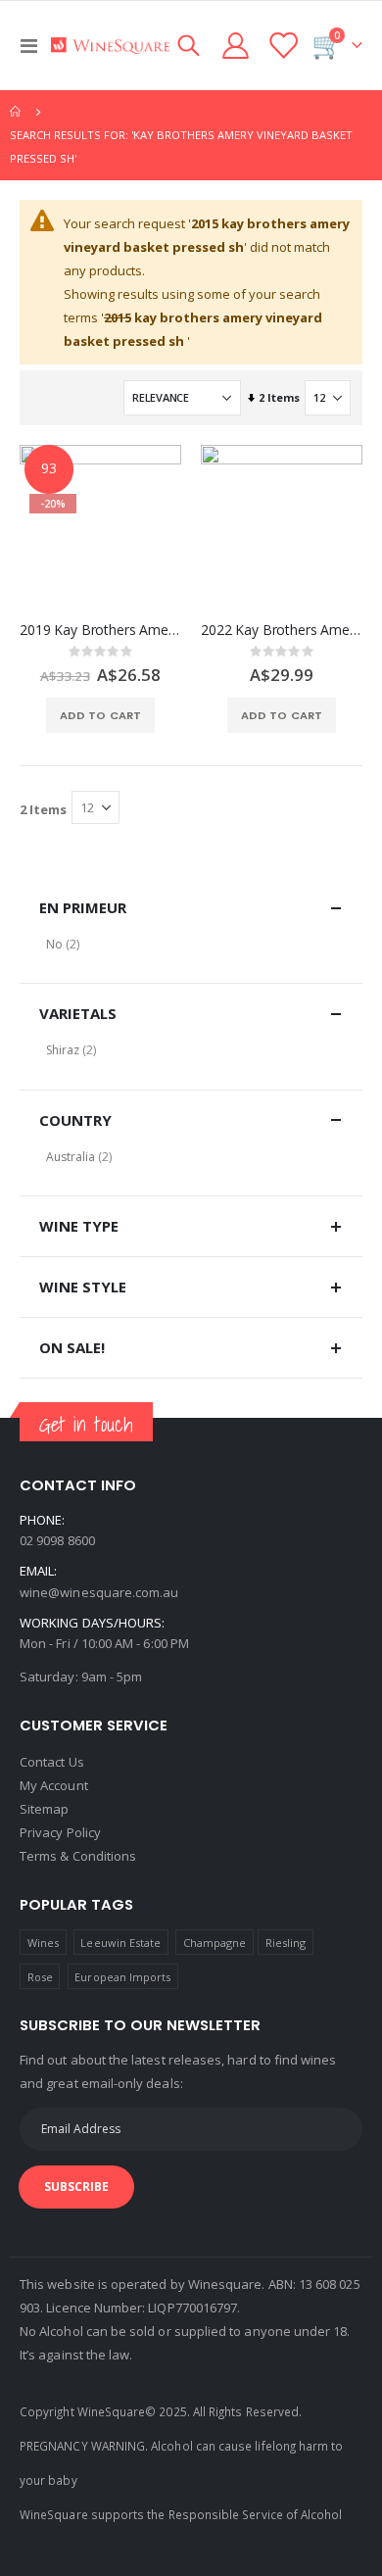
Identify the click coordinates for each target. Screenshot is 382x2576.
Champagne (215, 1943)
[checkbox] (191, 944)
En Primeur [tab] (83, 907)
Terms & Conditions (78, 1856)
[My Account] (236, 46)
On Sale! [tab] (72, 1347)
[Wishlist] (282, 46)
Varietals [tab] (78, 1013)
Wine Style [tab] (83, 1287)
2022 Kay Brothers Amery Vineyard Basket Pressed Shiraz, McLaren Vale (282, 630)
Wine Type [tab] (79, 1226)
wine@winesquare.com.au (99, 1592)
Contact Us (52, 1762)
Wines (43, 1943)
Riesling (286, 1943)
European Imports (122, 1977)
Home (17, 112)
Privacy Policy (60, 1832)
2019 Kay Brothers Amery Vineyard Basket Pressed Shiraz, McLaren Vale (100, 630)
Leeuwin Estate (120, 1943)
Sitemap (44, 1809)
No (54, 944)
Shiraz (63, 1050)
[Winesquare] (110, 46)
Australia (71, 1157)
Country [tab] (75, 1120)
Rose (40, 1977)
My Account (54, 1785)
